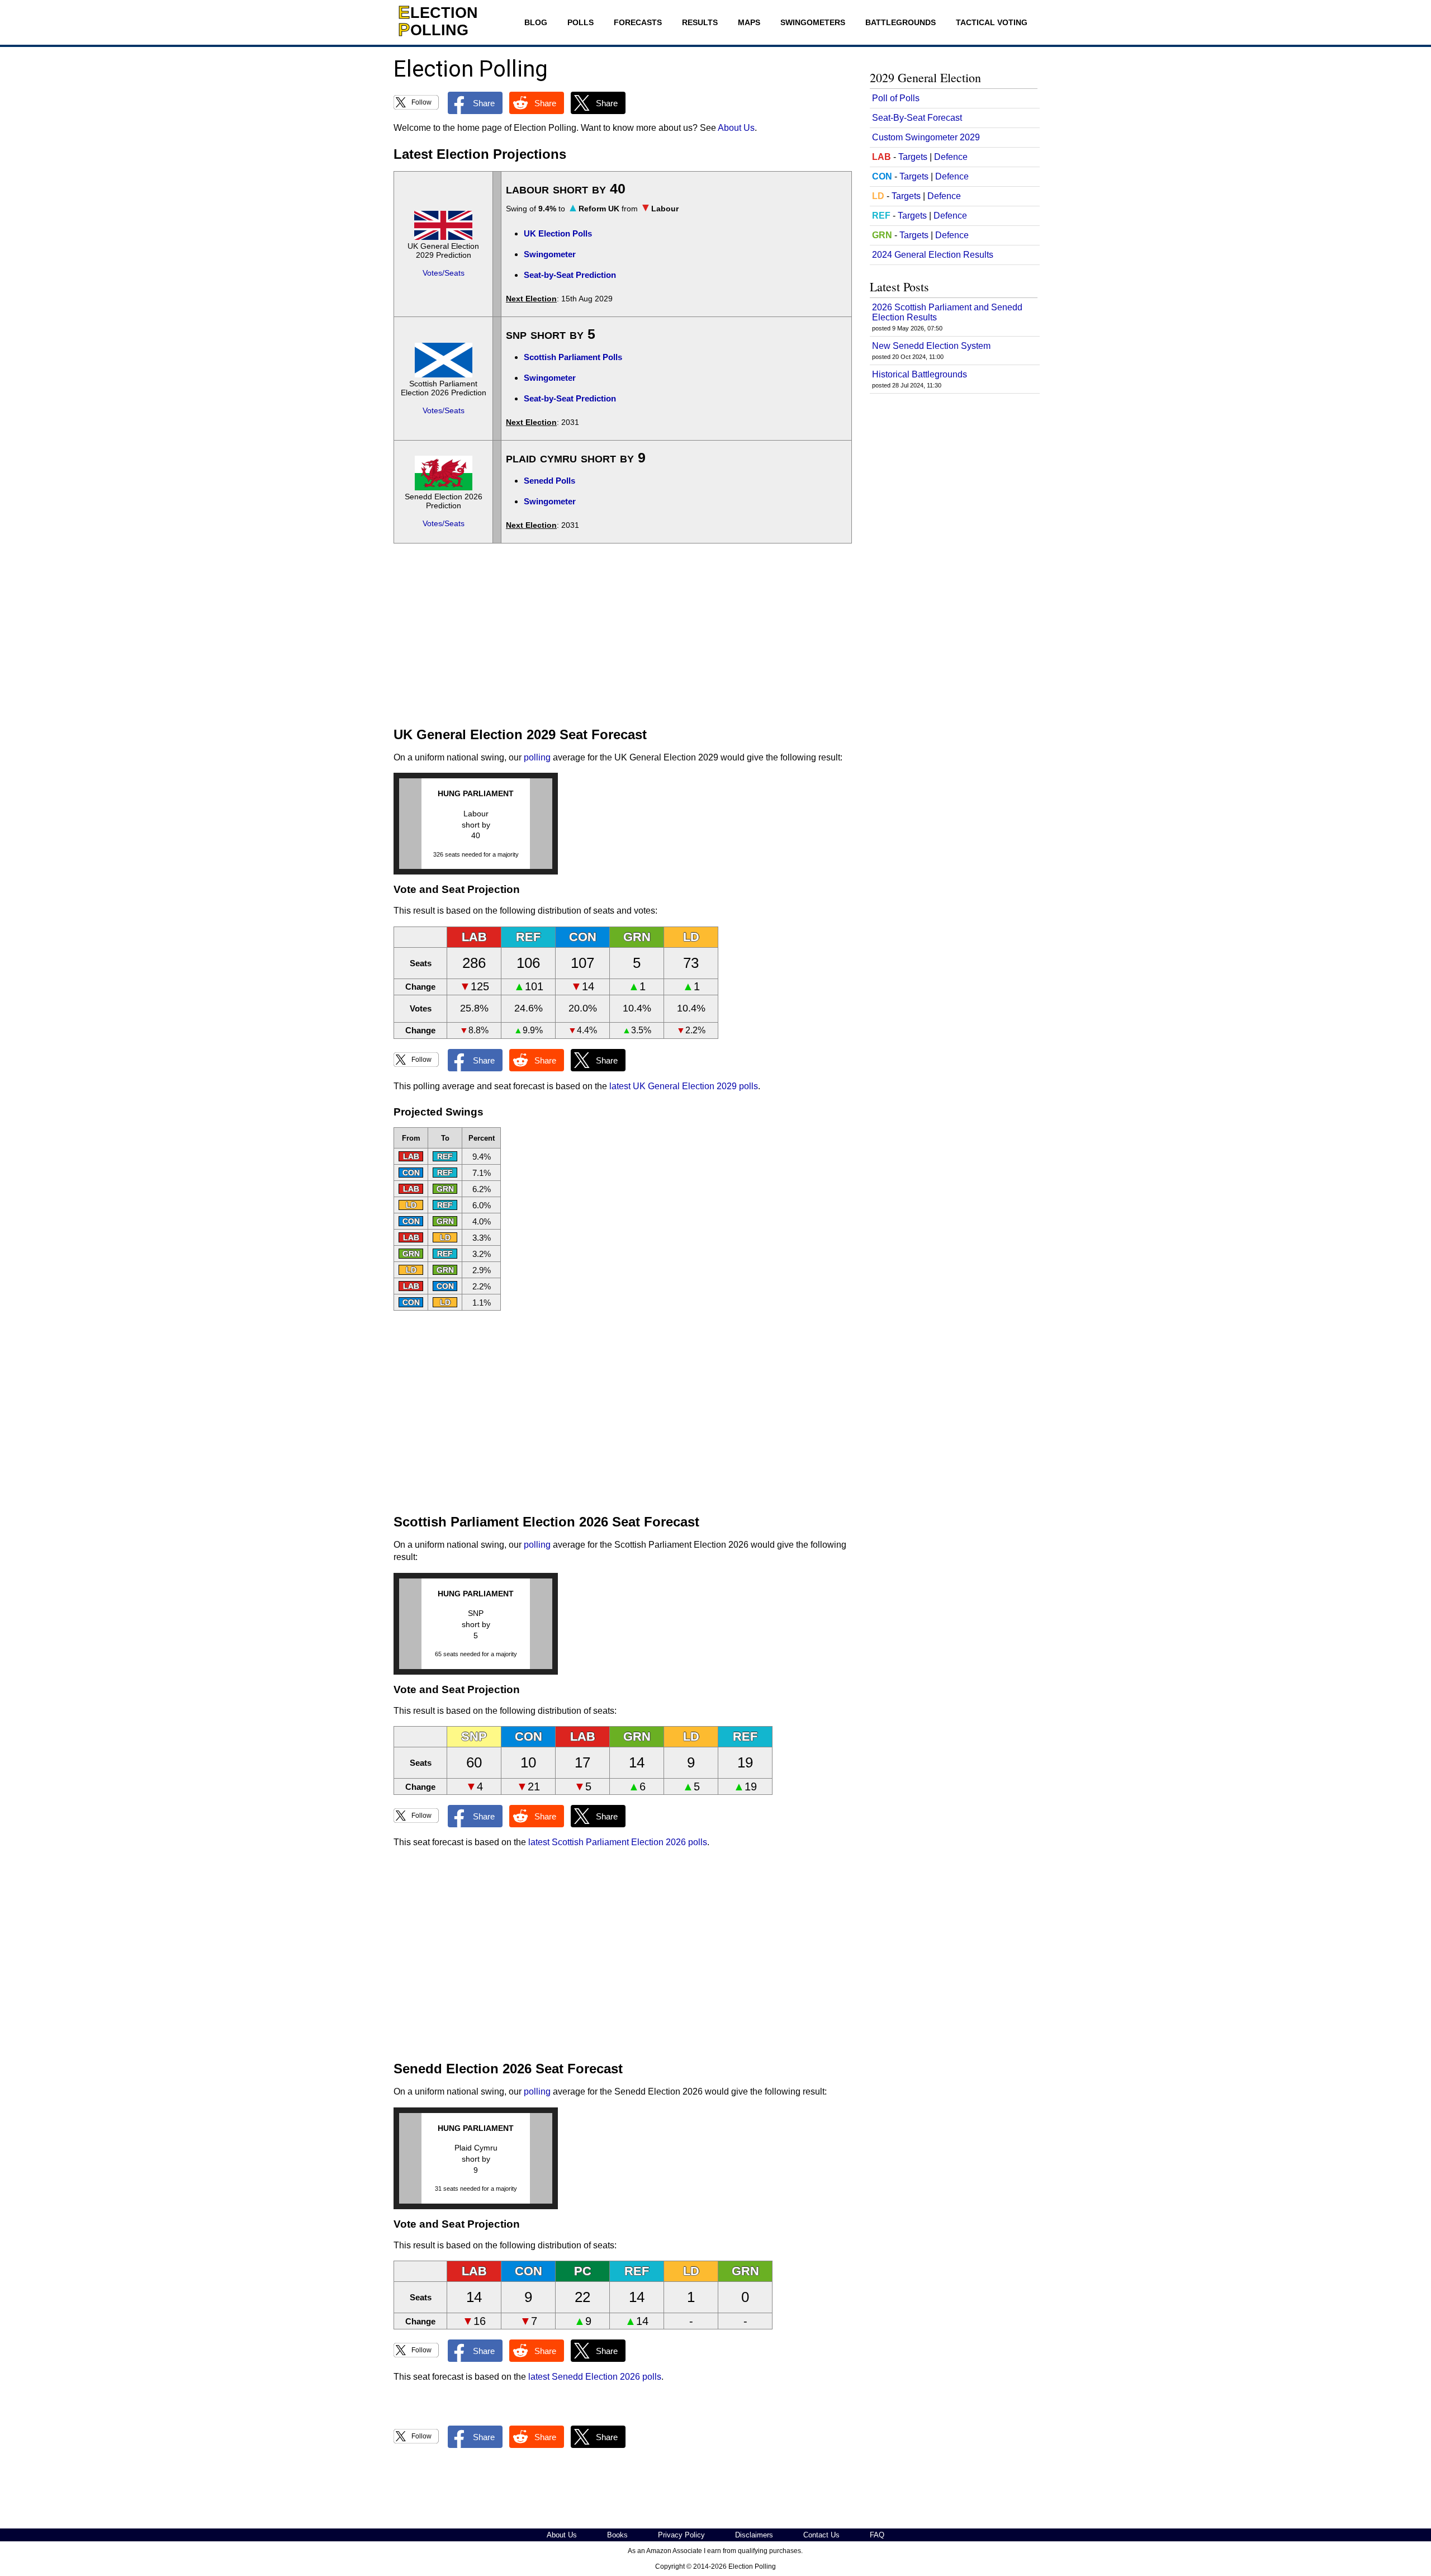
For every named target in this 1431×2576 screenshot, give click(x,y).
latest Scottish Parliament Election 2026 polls (618, 1842)
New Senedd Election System (931, 346)
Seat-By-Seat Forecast (917, 118)
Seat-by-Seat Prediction (570, 275)
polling (537, 757)
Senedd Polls (549, 481)
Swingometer (550, 254)
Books (617, 2535)
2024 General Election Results (933, 255)
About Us (736, 128)
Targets (913, 157)
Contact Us (821, 2535)
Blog (536, 22)
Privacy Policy (681, 2535)
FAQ (877, 2535)
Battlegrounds (901, 22)
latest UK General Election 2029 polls (684, 1086)
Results (700, 22)
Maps (749, 22)
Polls (581, 22)
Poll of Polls (896, 98)
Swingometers (813, 22)
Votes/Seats (444, 273)
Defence (951, 157)
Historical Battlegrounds (920, 374)
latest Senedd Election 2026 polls (595, 2377)
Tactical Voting (992, 22)
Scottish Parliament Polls (573, 357)
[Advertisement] (623, 635)
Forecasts (638, 22)
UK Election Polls (558, 233)
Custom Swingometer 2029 (926, 137)
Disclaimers (754, 2535)
